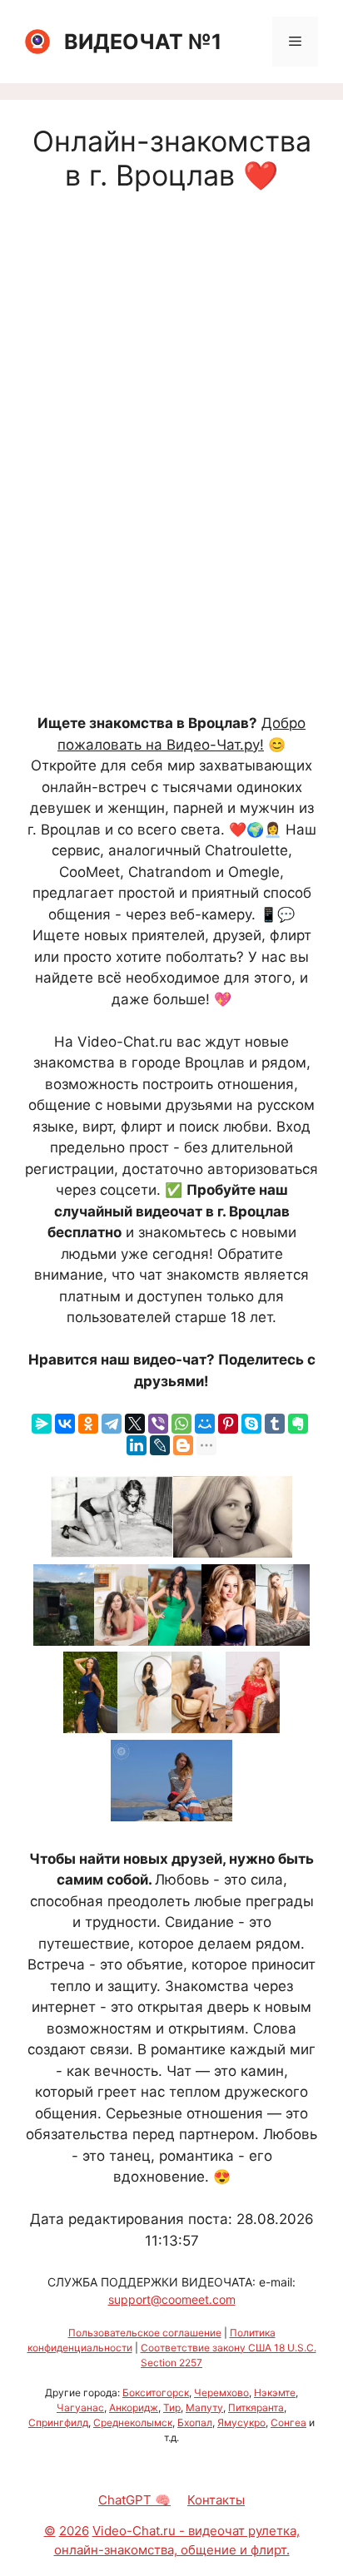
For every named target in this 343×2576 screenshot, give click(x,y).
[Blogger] (183, 1445)
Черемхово (221, 2393)
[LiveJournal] (160, 1445)
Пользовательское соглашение (145, 2333)
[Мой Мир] (205, 1424)
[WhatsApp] (181, 1424)
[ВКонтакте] (65, 1424)
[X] (135, 1424)
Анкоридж (134, 2408)
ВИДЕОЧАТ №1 (143, 42)
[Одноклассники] (88, 1424)
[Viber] (158, 1424)
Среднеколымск (133, 2422)
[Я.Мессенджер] (42, 1424)
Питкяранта (256, 2408)
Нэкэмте (275, 2393)
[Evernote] (298, 1424)
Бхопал (195, 2422)
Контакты (216, 2500)
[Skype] (251, 1424)
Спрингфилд (58, 2422)
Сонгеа (288, 2422)
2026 (74, 2531)
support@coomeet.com (172, 2299)
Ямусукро (241, 2422)
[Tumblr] (275, 1424)
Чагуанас (80, 2408)
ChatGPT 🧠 (134, 2500)
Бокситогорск (156, 2393)
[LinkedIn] (137, 1445)
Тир (172, 2408)
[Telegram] (112, 1424)
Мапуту (204, 2408)
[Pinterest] (228, 1424)
